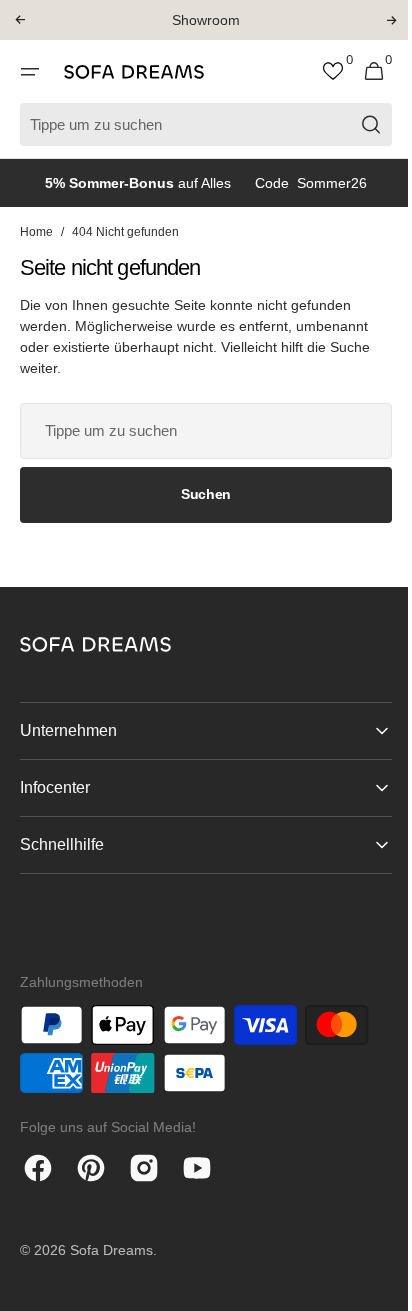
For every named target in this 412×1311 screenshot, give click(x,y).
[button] (20, 20)
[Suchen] (356, 124)
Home (36, 232)
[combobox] (198, 431)
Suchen (198, 494)
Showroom (206, 20)
